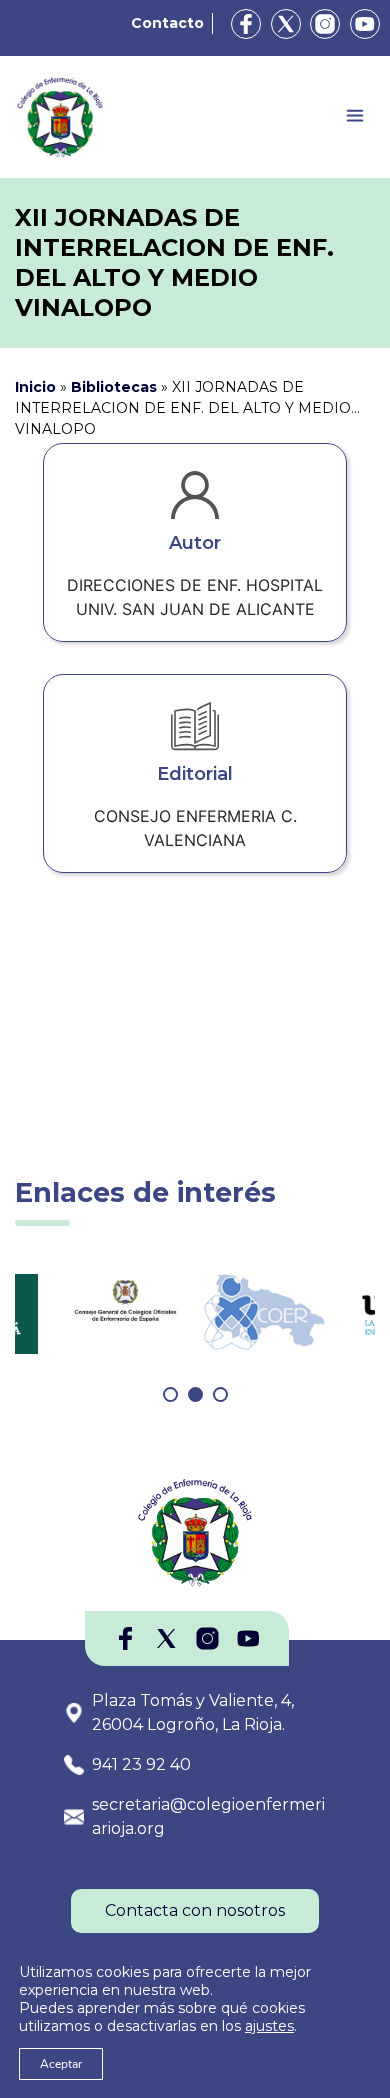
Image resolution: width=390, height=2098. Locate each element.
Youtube (365, 24)
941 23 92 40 (141, 1764)
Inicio (35, 387)
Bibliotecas (114, 387)
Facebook (246, 24)
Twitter (286, 24)
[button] (170, 1394)
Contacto (167, 23)
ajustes (269, 2026)
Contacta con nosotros (195, 1910)
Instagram (325, 24)
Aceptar (61, 2064)
